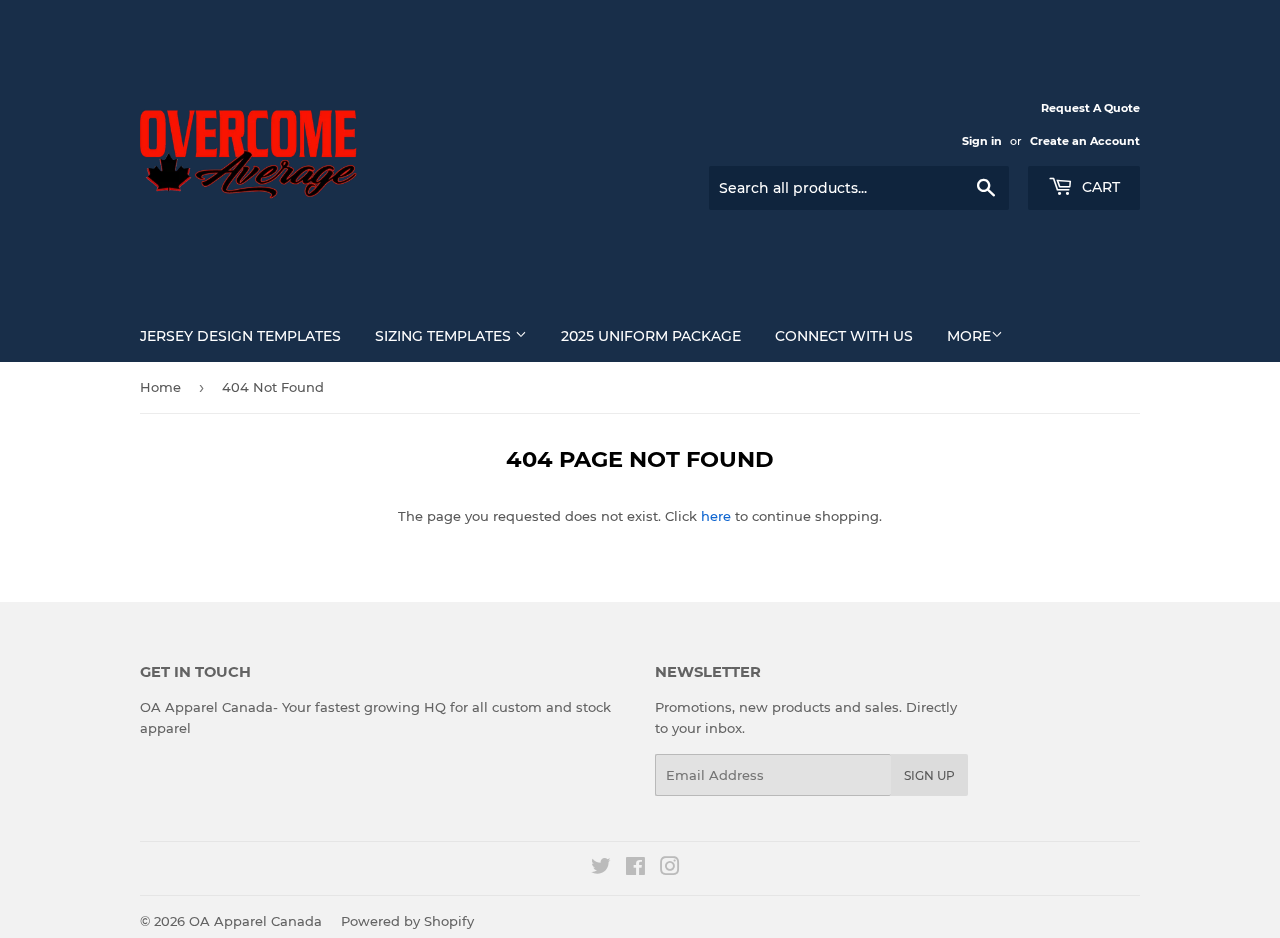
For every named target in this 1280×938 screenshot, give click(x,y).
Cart (1099, 187)
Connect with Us (844, 336)
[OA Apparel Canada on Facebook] (635, 869)
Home (160, 387)
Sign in (982, 141)
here (716, 516)
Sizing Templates (445, 336)
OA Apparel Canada (255, 921)
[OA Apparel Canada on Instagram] (670, 869)
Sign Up (929, 775)
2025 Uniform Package (651, 336)
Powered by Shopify (407, 921)
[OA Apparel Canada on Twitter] (601, 869)
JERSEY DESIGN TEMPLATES (240, 336)
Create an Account (1085, 141)
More (969, 336)
